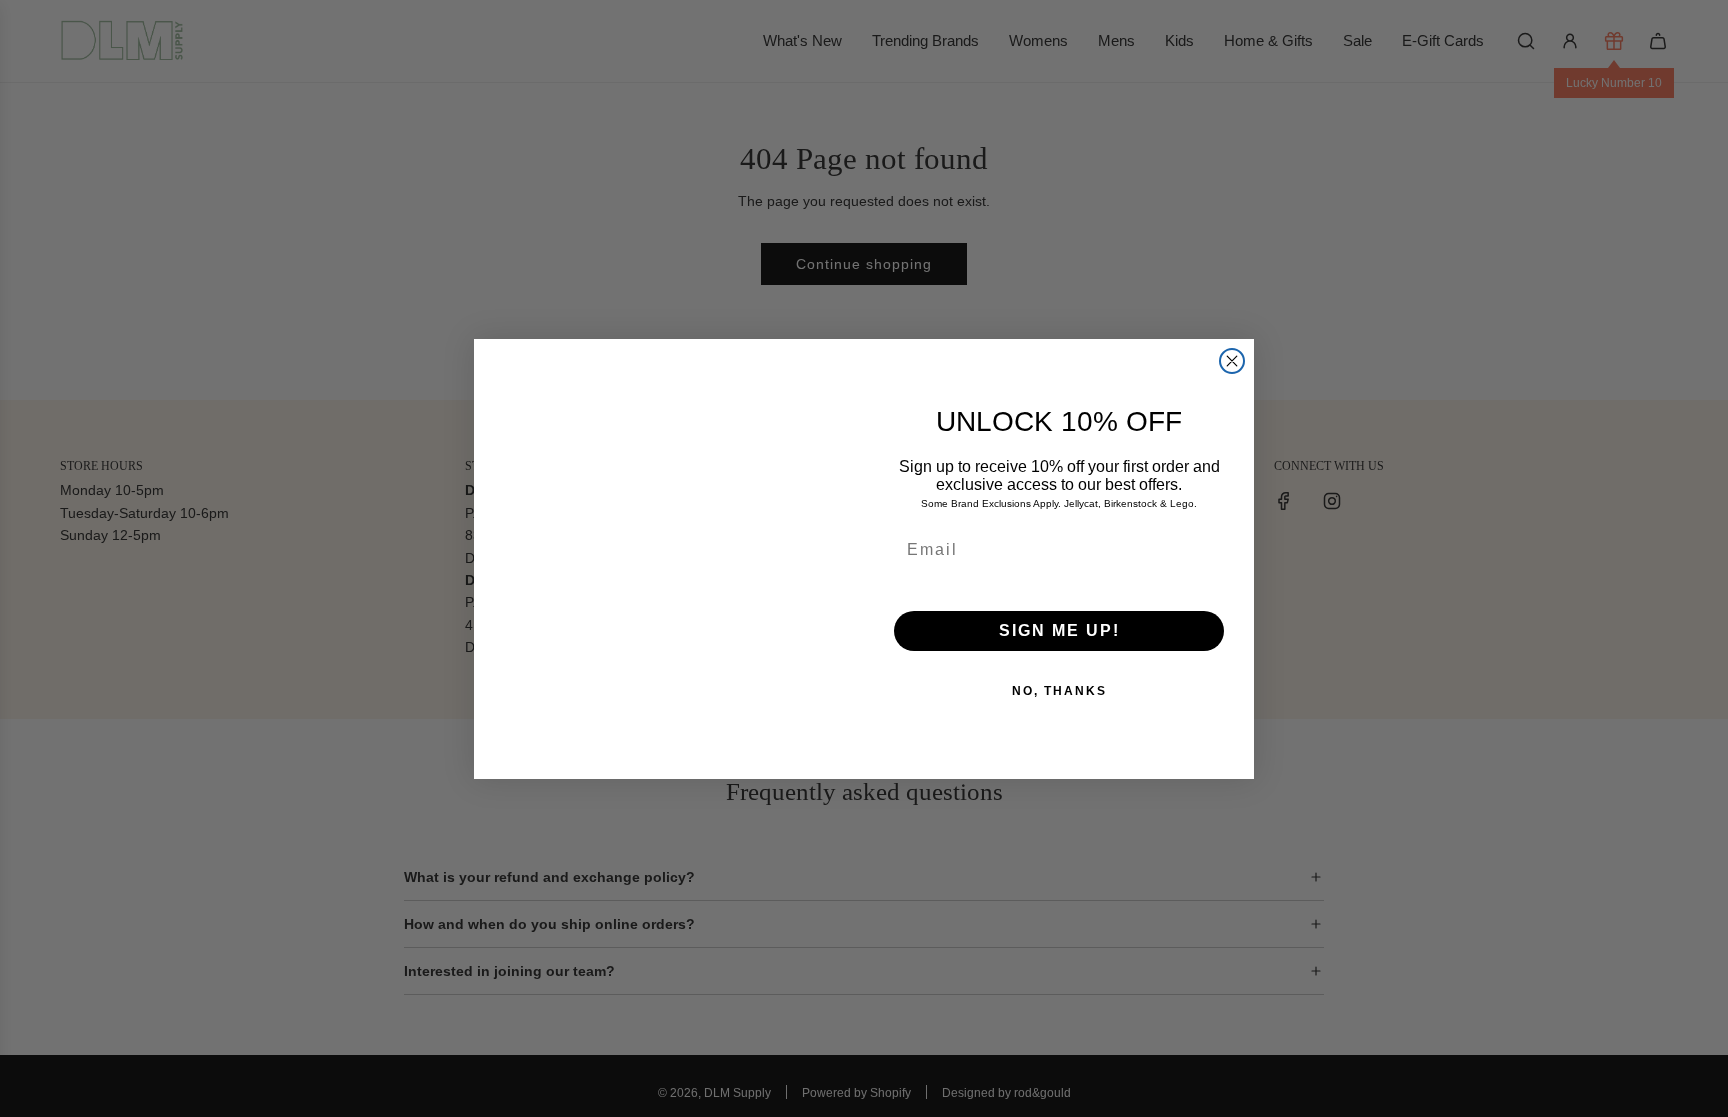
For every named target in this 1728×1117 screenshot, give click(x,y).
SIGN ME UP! (1059, 630)
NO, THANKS (1059, 691)
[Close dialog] (1232, 361)
